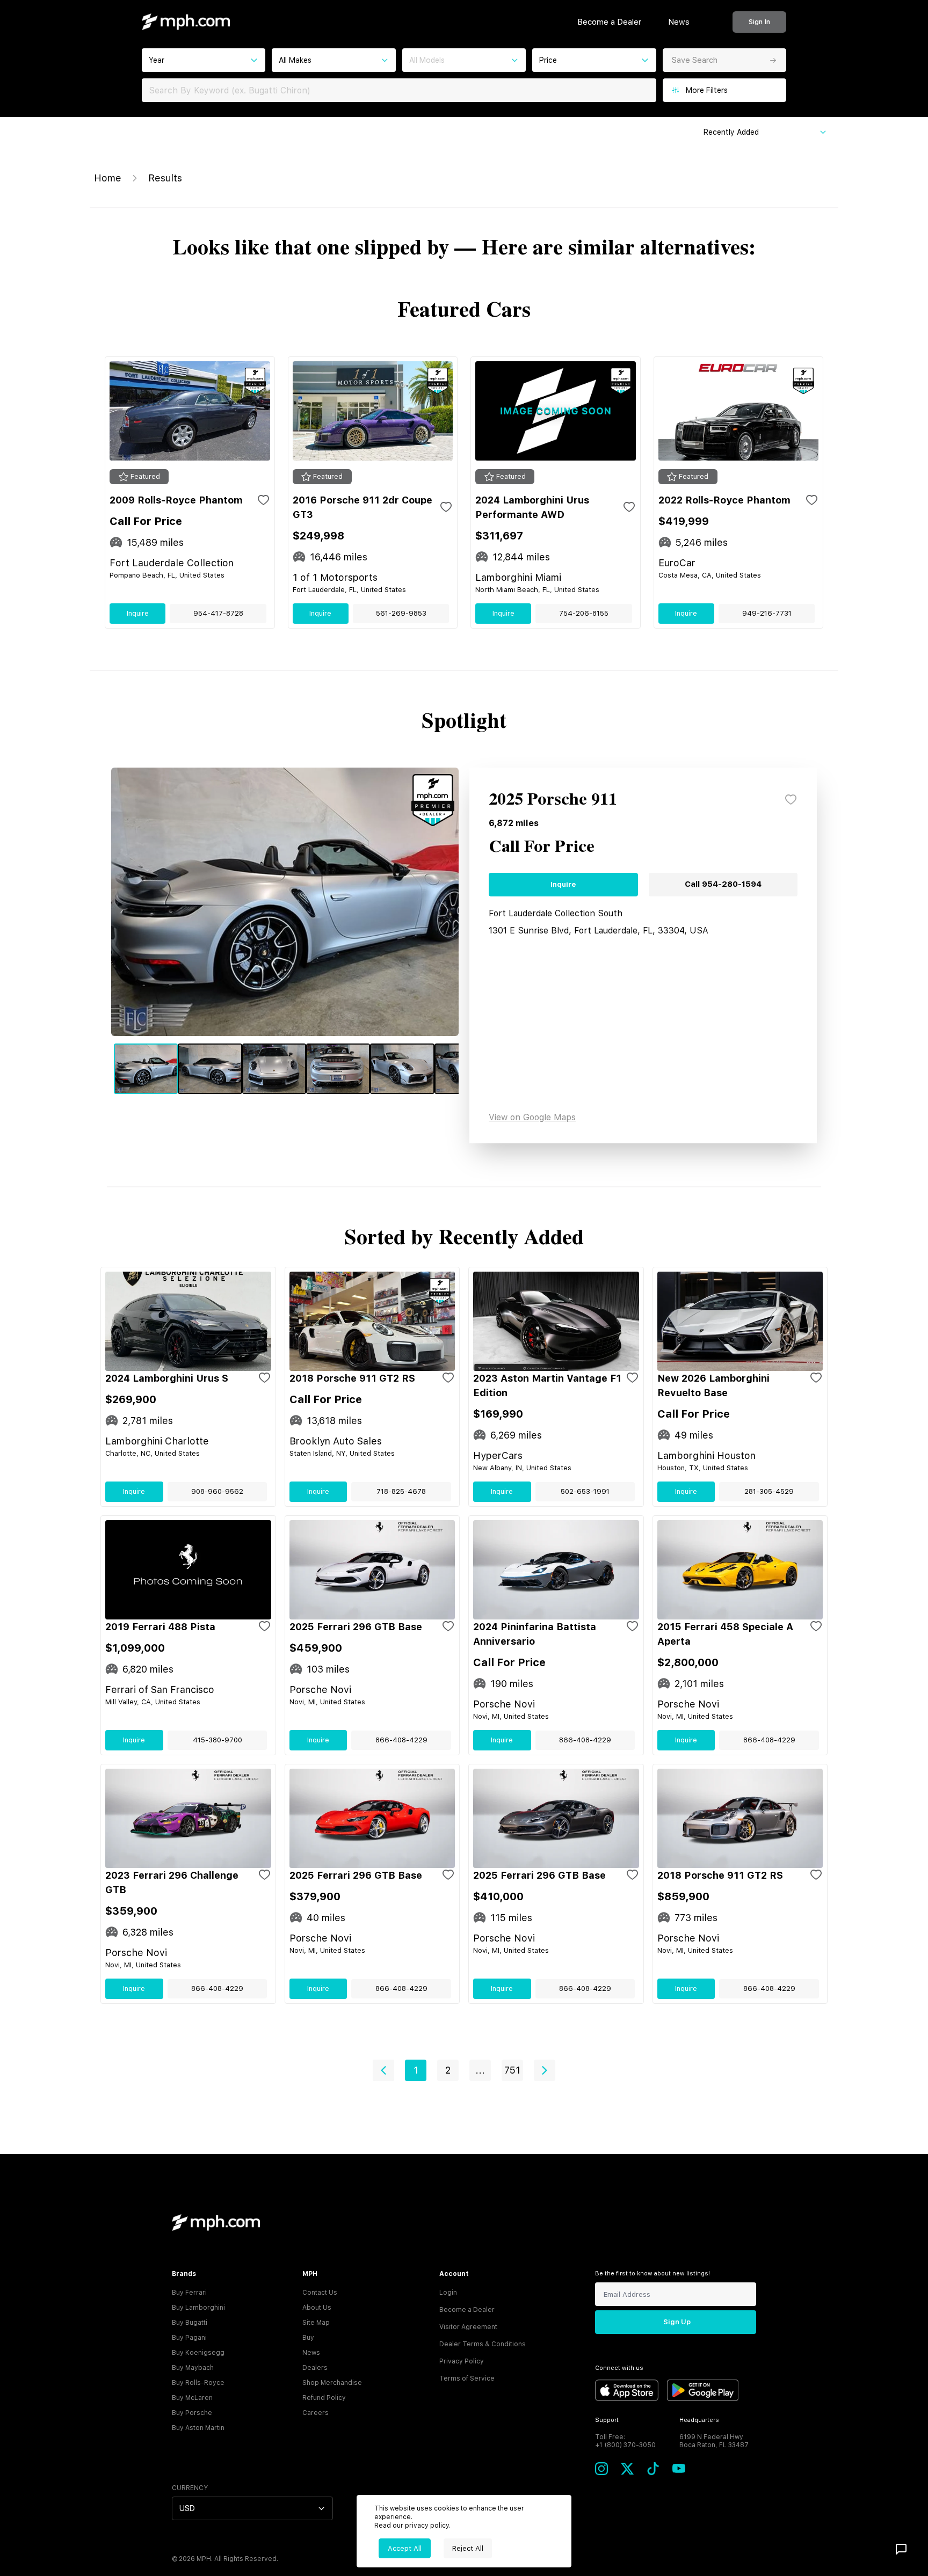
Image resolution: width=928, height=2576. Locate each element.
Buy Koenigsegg (198, 2353)
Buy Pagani (189, 2338)
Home (108, 178)
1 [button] (416, 2070)
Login (448, 2293)
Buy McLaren (192, 2398)
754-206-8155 (584, 613)
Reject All (468, 2548)
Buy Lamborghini (198, 2308)
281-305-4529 (769, 1491)
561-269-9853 (401, 613)
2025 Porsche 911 (553, 800)
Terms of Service (467, 2378)
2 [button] (448, 2070)
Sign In (759, 22)
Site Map (316, 2323)
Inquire (138, 613)
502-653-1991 (585, 1491)
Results (165, 178)
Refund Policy (324, 2398)
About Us (317, 2308)
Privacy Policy (462, 2361)
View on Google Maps (532, 1117)
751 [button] (512, 2070)
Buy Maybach (193, 2368)
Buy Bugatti (190, 2323)
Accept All (405, 2548)
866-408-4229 (401, 1740)
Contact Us (320, 2293)
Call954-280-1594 (723, 884)
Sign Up (677, 2322)
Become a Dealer (609, 22)
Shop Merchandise (332, 2383)
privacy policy (427, 2526)
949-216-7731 (767, 613)
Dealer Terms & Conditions (483, 2344)
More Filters (707, 90)
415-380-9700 (218, 1740)
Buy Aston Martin (198, 2428)
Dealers (315, 2368)
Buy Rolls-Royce (198, 2383)
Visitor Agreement (468, 2327)
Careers (316, 2413)
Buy (308, 2338)
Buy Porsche (192, 2413)
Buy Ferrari (189, 2293)
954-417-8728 (218, 613)
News (679, 22)
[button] (383, 2070)
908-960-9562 (217, 1491)
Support (607, 2420)
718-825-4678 (401, 1491)
